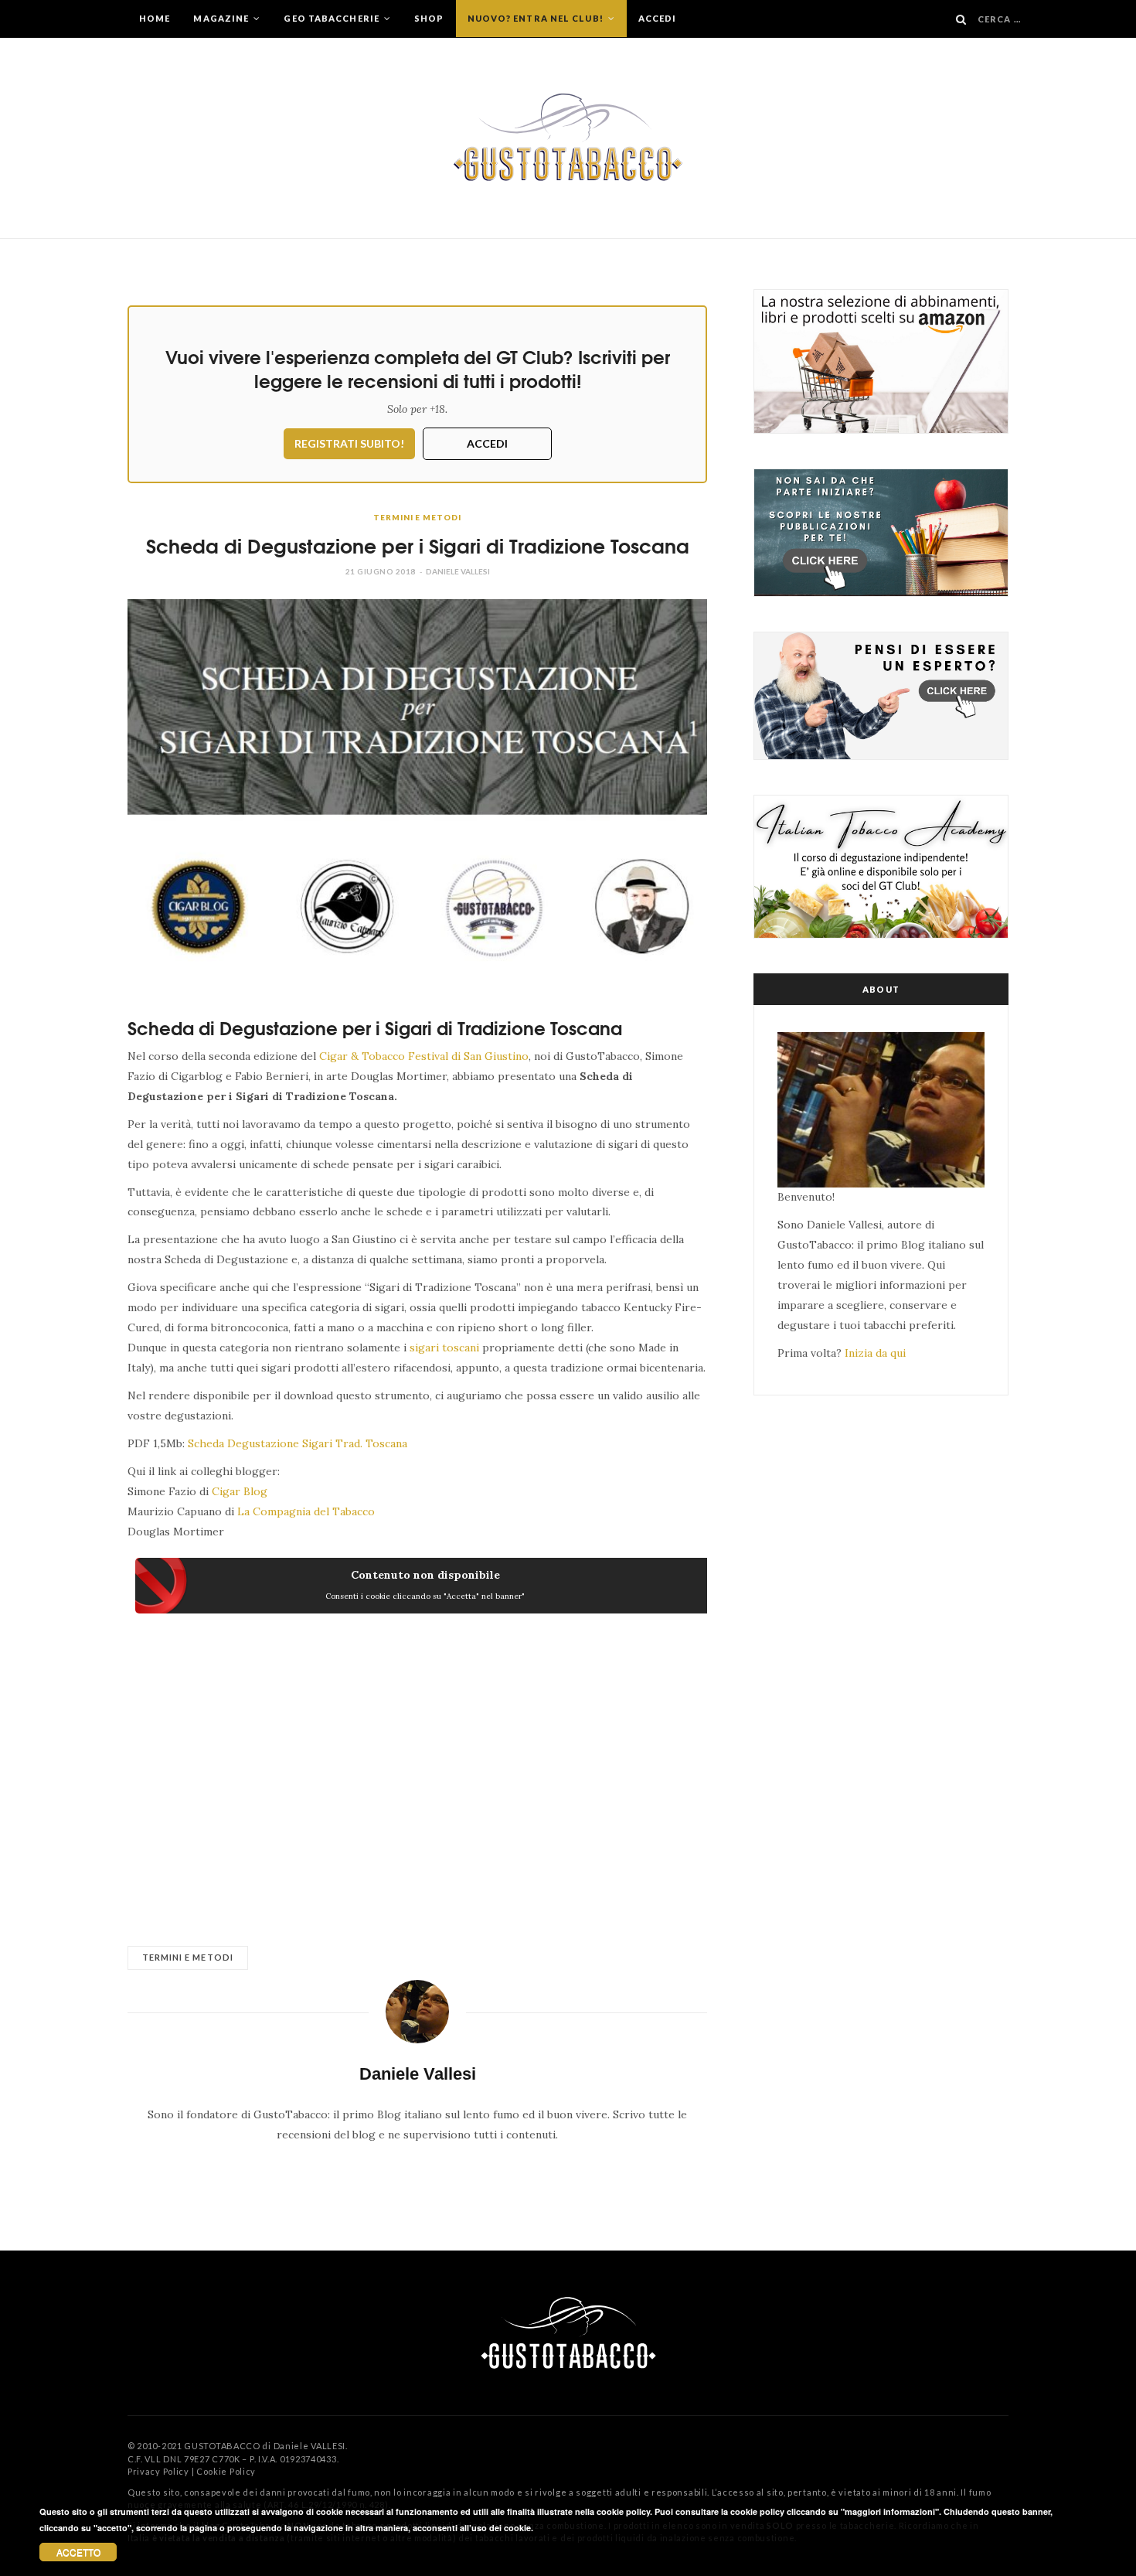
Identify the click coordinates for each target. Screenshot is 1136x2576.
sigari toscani (444, 1348)
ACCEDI (487, 443)
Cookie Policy (226, 2471)
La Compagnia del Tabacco (306, 1511)
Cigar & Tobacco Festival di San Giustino (424, 1056)
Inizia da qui (875, 1353)
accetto (78, 2552)
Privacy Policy (158, 2471)
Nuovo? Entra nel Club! (537, 18)
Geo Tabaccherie (333, 18)
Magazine (222, 18)
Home (155, 18)
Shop (429, 18)
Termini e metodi (417, 517)
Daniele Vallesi (458, 571)
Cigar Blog (240, 1491)
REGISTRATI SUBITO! (349, 443)
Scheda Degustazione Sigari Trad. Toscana (299, 1443)
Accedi (658, 18)
